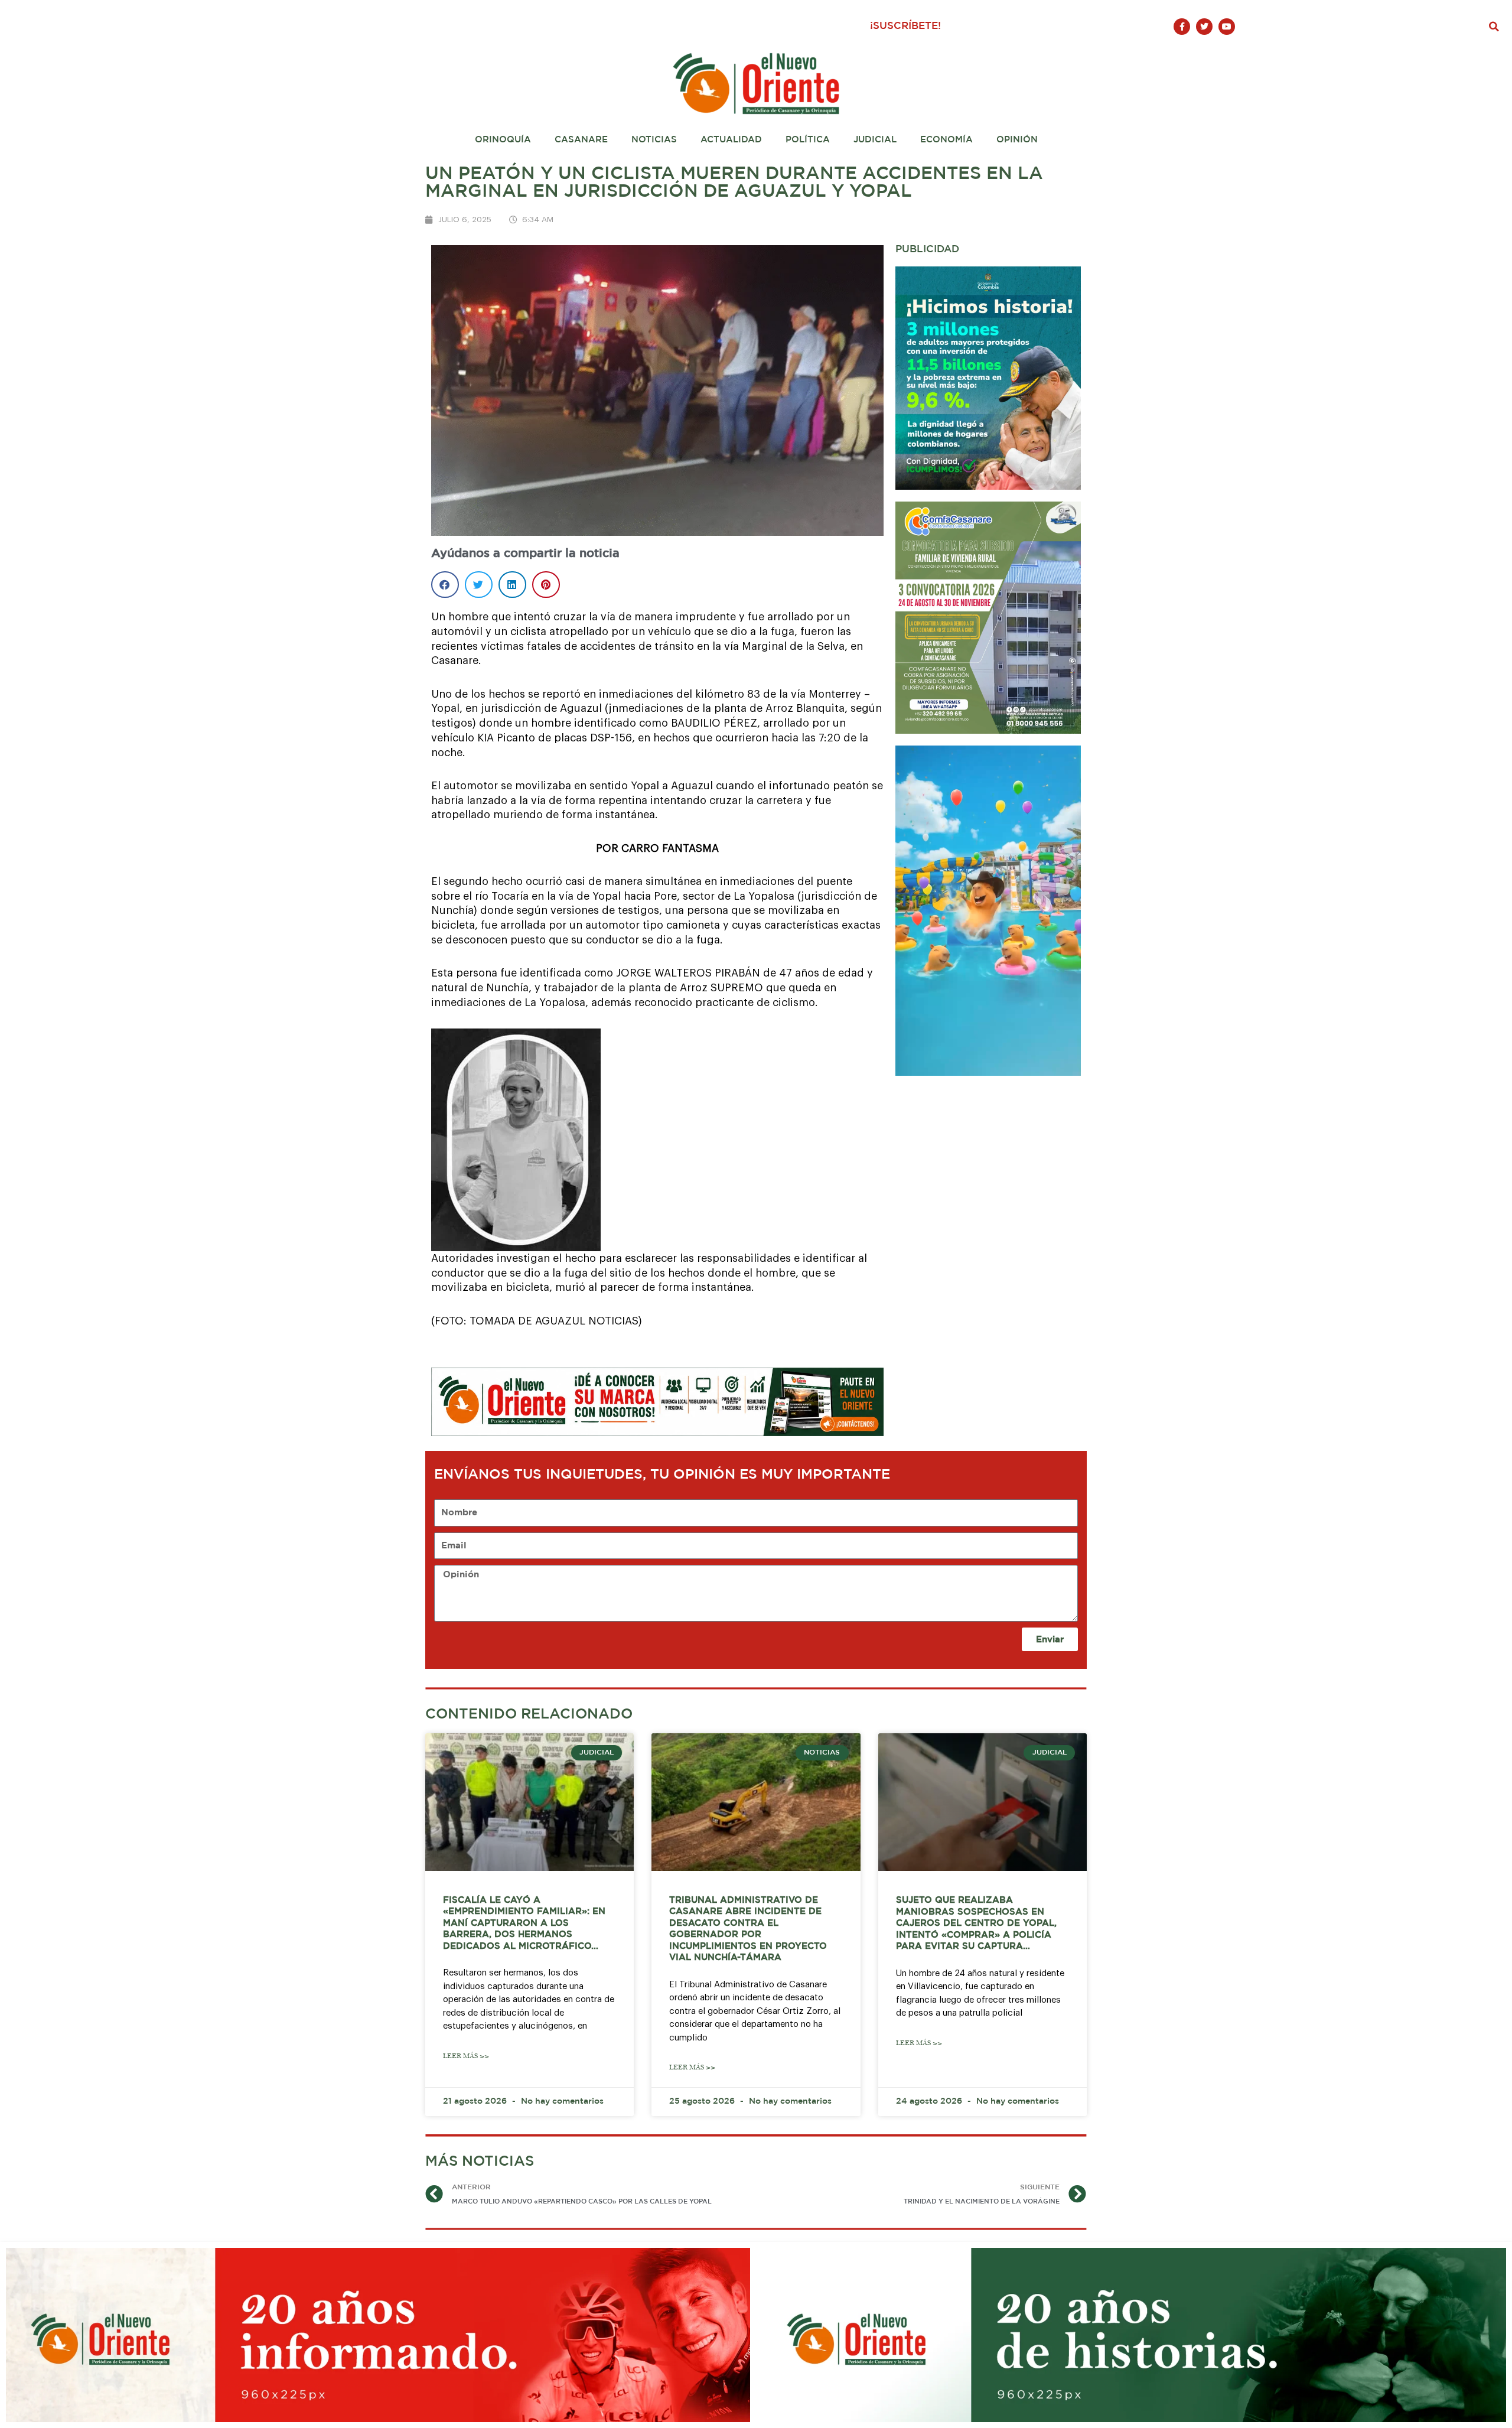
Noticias (654, 140)
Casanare (581, 140)
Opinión (1017, 140)
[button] (1494, 27)
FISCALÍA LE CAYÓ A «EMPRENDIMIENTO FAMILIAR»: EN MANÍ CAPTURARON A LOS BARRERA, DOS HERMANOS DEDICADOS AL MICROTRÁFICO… (524, 1923)
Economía (946, 140)
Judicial (875, 140)
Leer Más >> (466, 2056)
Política (808, 140)
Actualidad (731, 140)
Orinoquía (503, 140)
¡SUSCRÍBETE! (905, 26)
